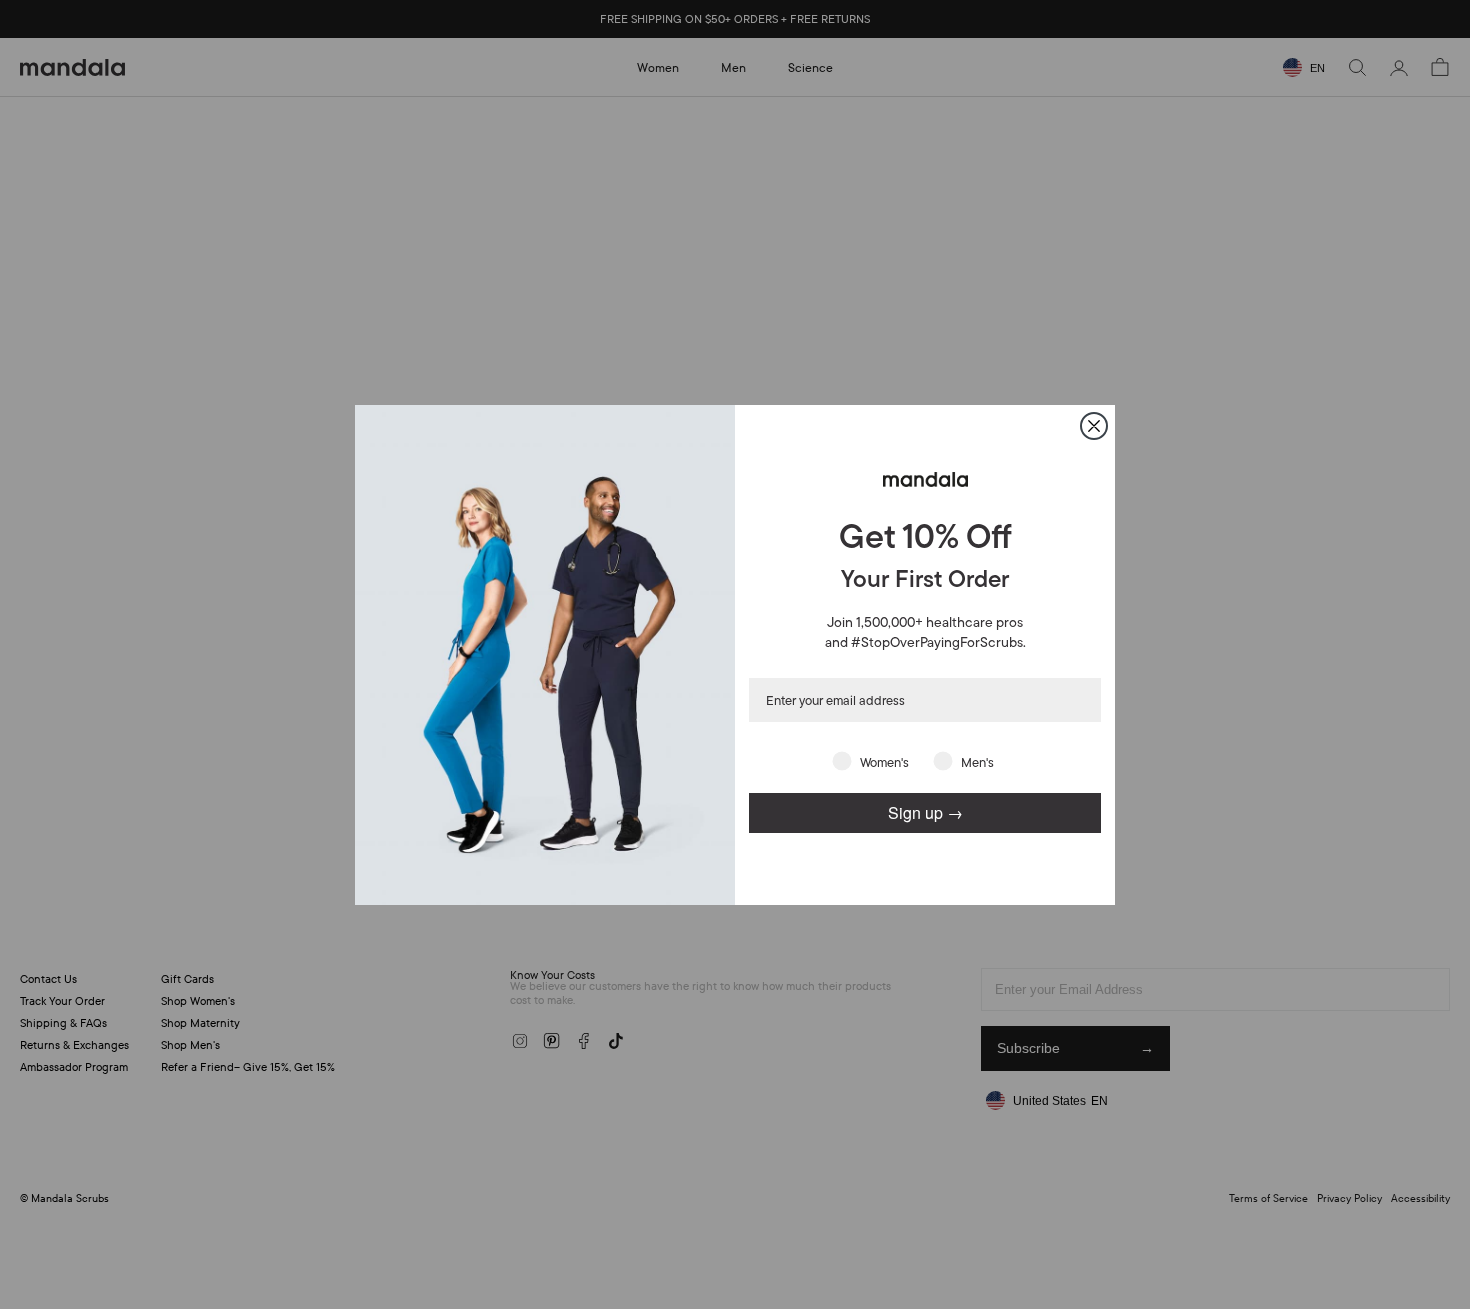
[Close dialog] (1094, 426)
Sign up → (925, 812)
